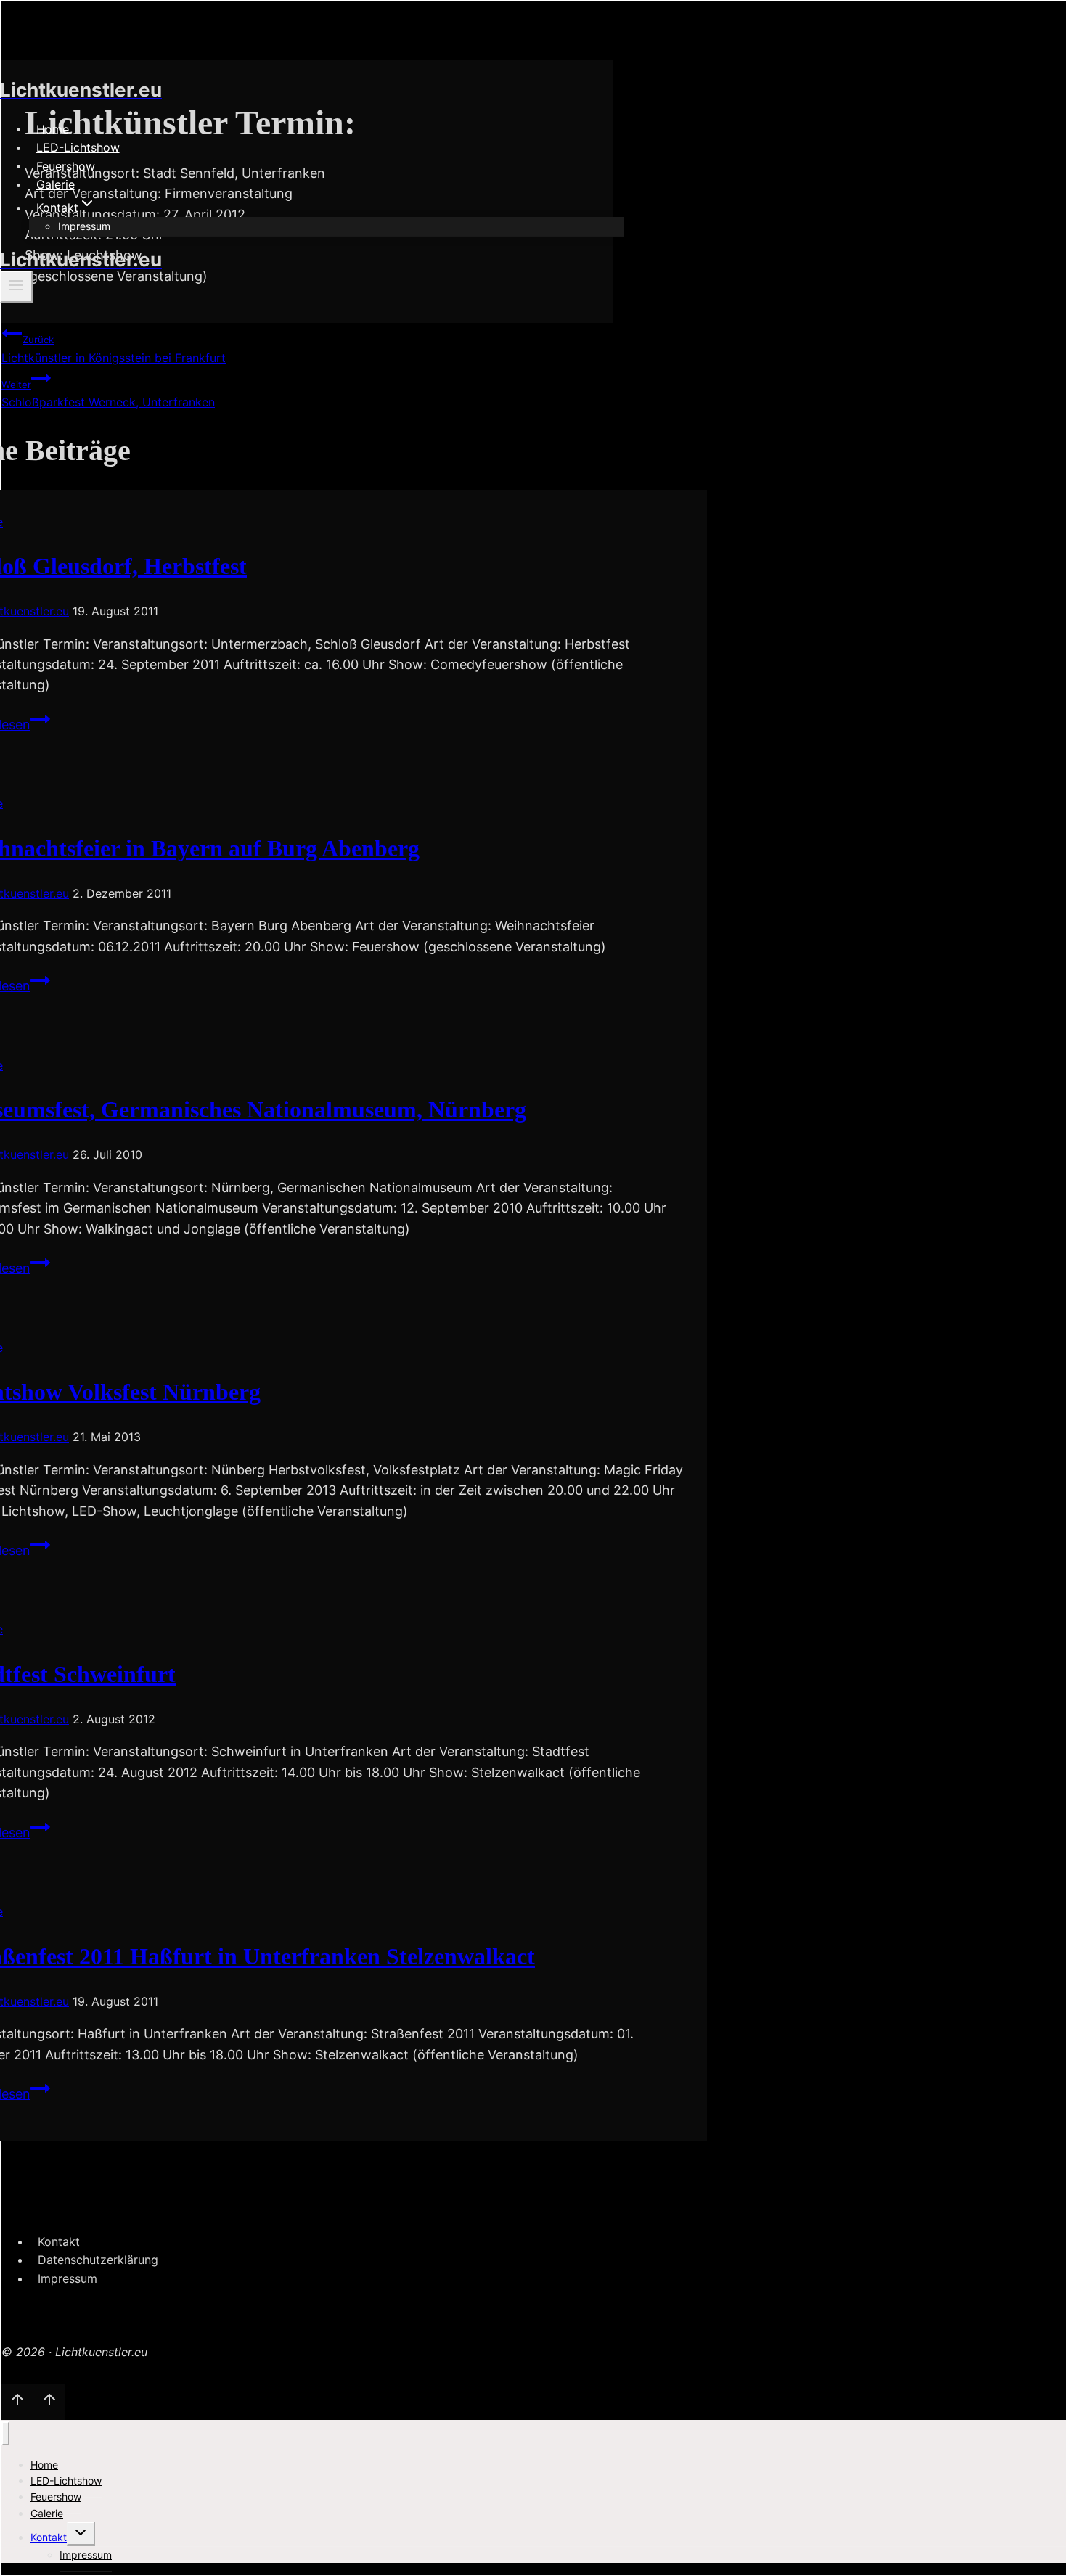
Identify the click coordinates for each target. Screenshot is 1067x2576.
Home (53, 128)
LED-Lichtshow (78, 147)
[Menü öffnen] (16, 287)
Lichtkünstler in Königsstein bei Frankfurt (114, 349)
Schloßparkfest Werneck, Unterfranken (108, 394)
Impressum (84, 226)
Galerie (56, 184)
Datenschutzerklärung (98, 2260)
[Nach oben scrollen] (17, 2402)
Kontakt (59, 2241)
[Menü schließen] (5, 2433)
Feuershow (66, 165)
